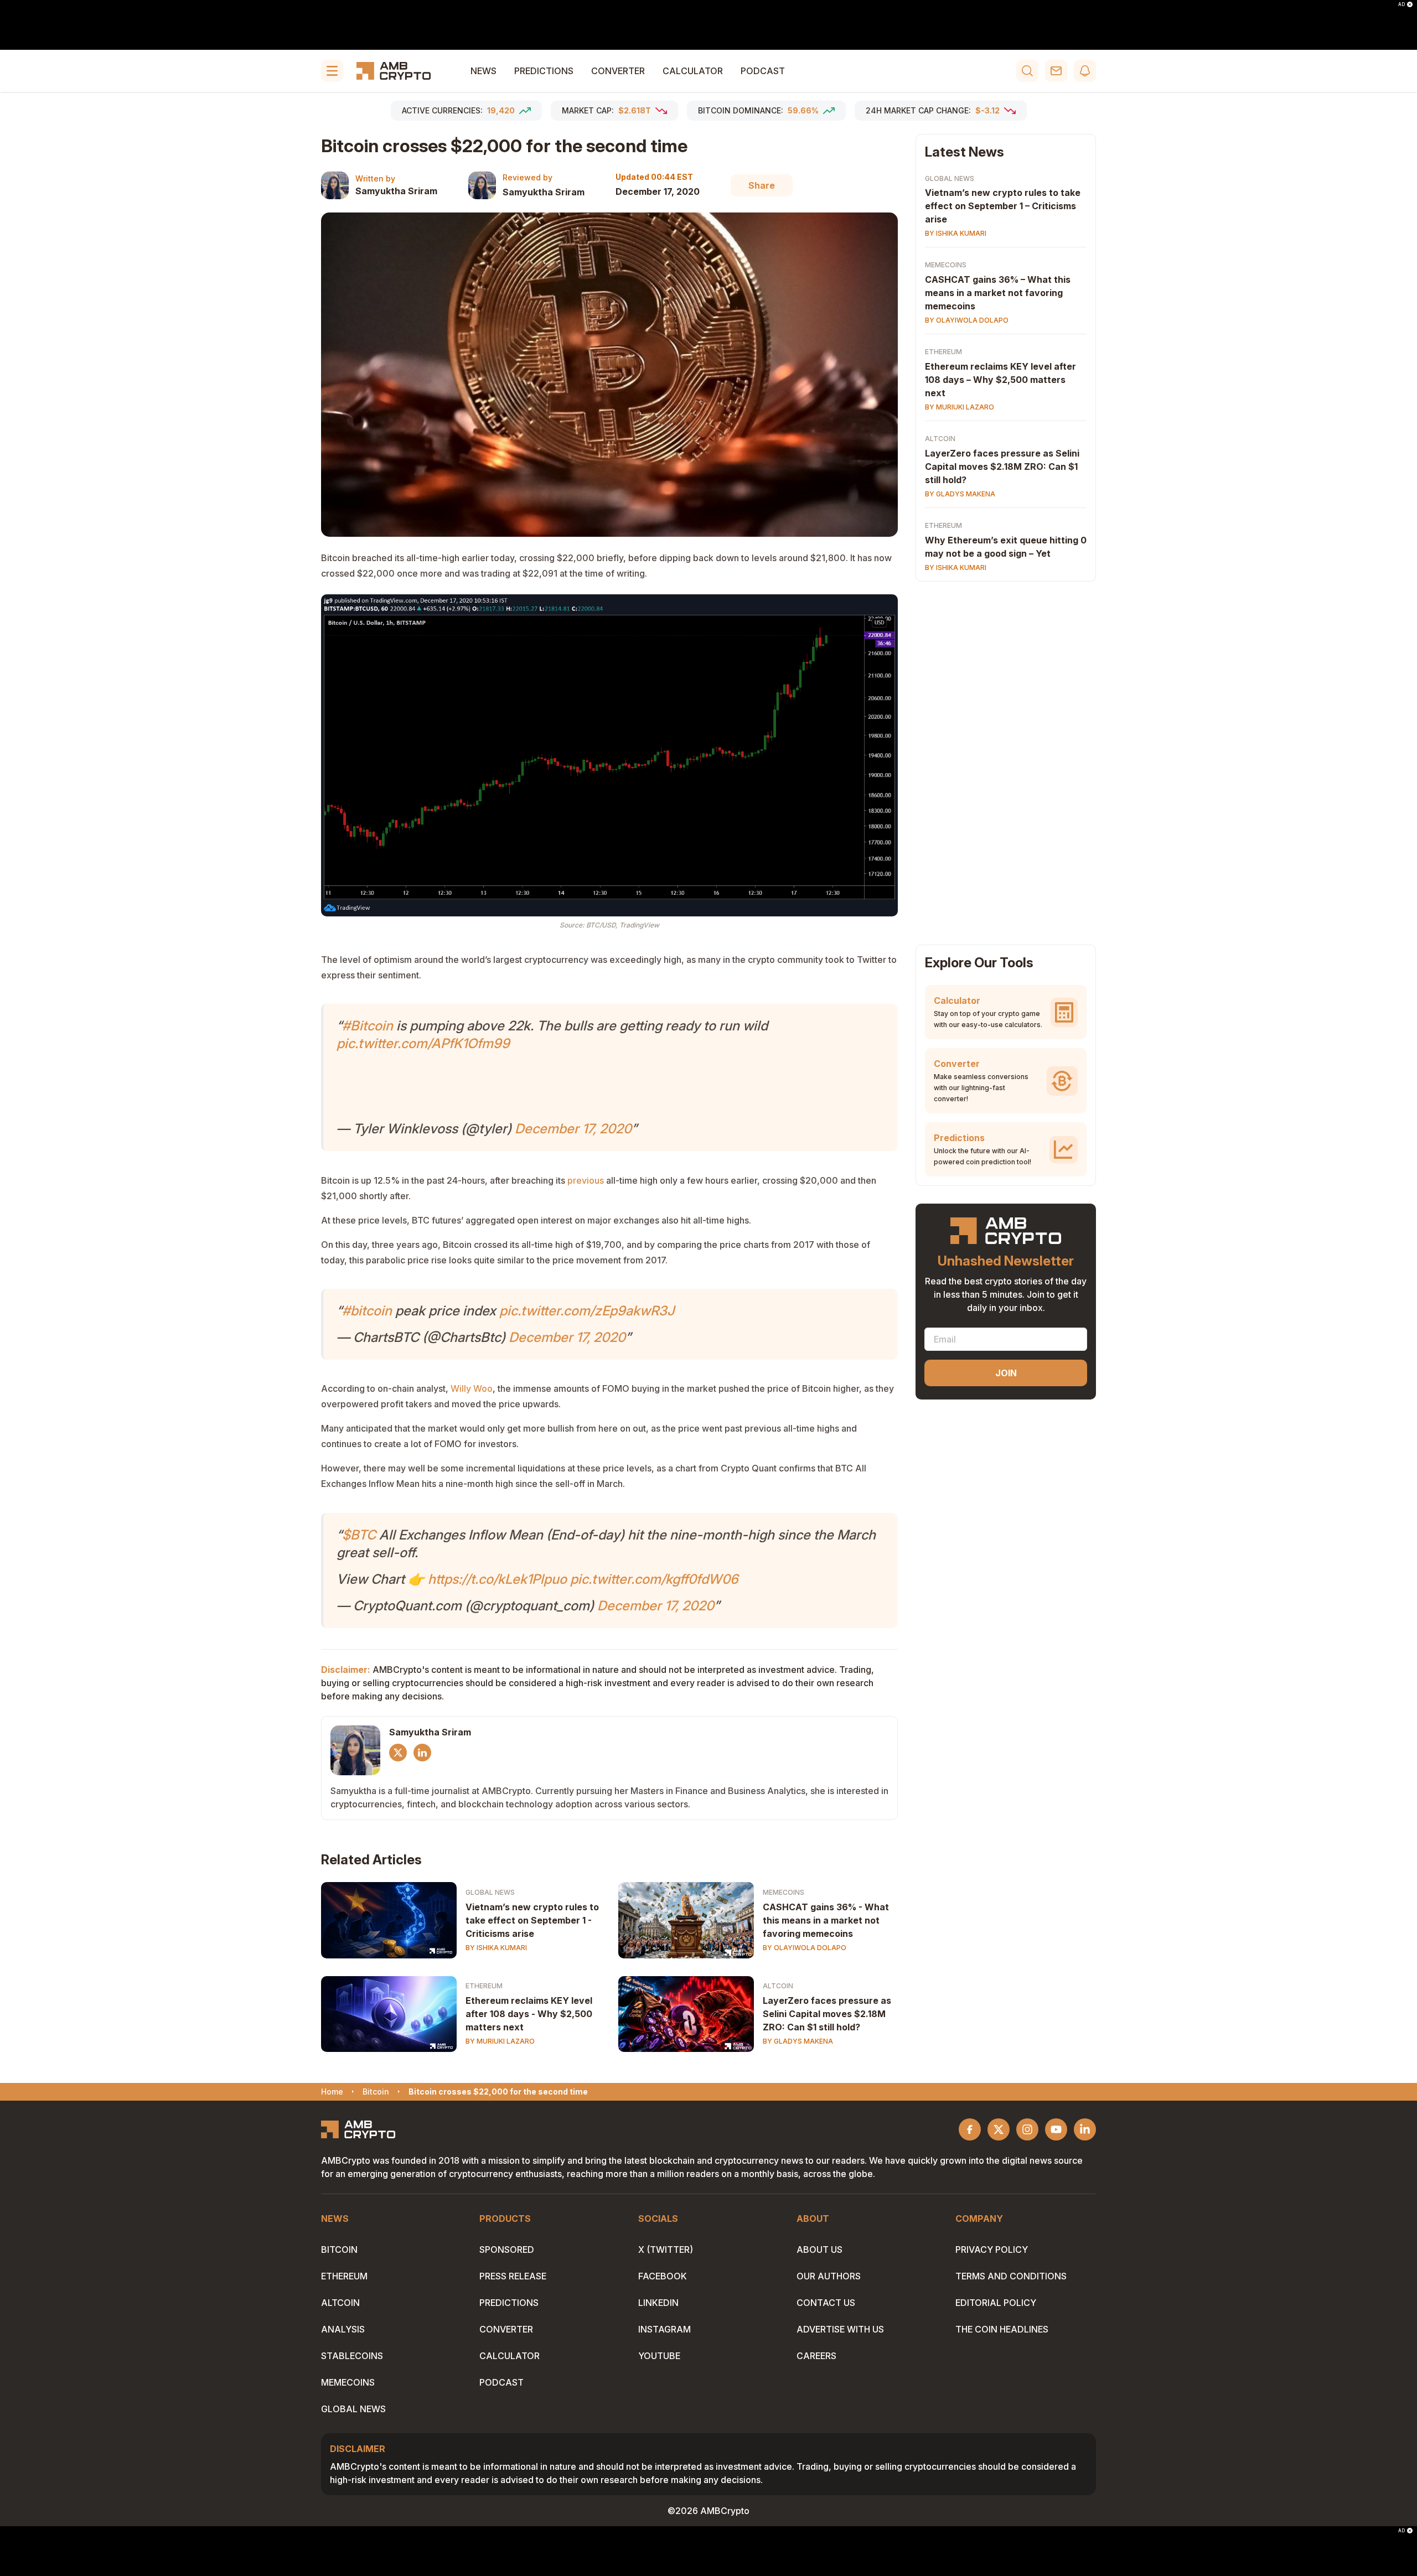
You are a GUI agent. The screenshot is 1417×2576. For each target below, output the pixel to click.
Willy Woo (472, 1388)
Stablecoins (352, 2356)
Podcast (763, 71)
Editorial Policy (996, 2303)
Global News (490, 1892)
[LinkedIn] (422, 1753)
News (483, 71)
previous (585, 1180)
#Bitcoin (368, 1026)
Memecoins (784, 1892)
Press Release (513, 2276)
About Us (819, 2250)
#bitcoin (367, 1311)
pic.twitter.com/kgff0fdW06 (654, 1579)
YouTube (659, 2356)
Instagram (664, 2329)
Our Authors (829, 2276)
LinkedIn (658, 2303)
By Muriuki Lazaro (500, 2041)
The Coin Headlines (1002, 2329)
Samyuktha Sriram (396, 191)
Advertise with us (840, 2329)
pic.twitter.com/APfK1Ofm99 (423, 1043)
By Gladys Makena (798, 2041)
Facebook (663, 2276)
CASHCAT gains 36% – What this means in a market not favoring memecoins (998, 293)
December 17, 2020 (573, 1129)
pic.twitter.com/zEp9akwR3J (587, 1311)
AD (1402, 4)
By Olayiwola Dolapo (805, 1948)
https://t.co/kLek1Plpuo (497, 1579)
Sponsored (507, 2250)
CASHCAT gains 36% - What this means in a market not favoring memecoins (826, 1920)
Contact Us (826, 2303)
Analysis (343, 2329)
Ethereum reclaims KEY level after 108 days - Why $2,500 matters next (529, 2014)
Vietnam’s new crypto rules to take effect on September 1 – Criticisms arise (1003, 206)
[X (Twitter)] (398, 1753)
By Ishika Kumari (496, 1948)
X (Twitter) (666, 2250)
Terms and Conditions (1011, 2276)
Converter (618, 71)
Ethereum (484, 1986)
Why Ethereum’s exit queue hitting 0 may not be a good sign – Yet (1006, 547)
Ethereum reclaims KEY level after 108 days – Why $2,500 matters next (1000, 380)
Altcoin (778, 1986)
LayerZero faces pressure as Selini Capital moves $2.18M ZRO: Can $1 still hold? (827, 2014)
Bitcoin (339, 2250)
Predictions (544, 71)
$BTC (359, 1535)
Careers (816, 2356)
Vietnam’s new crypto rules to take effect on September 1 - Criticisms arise (532, 1920)
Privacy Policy (992, 2250)
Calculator (693, 71)
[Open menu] (332, 71)
